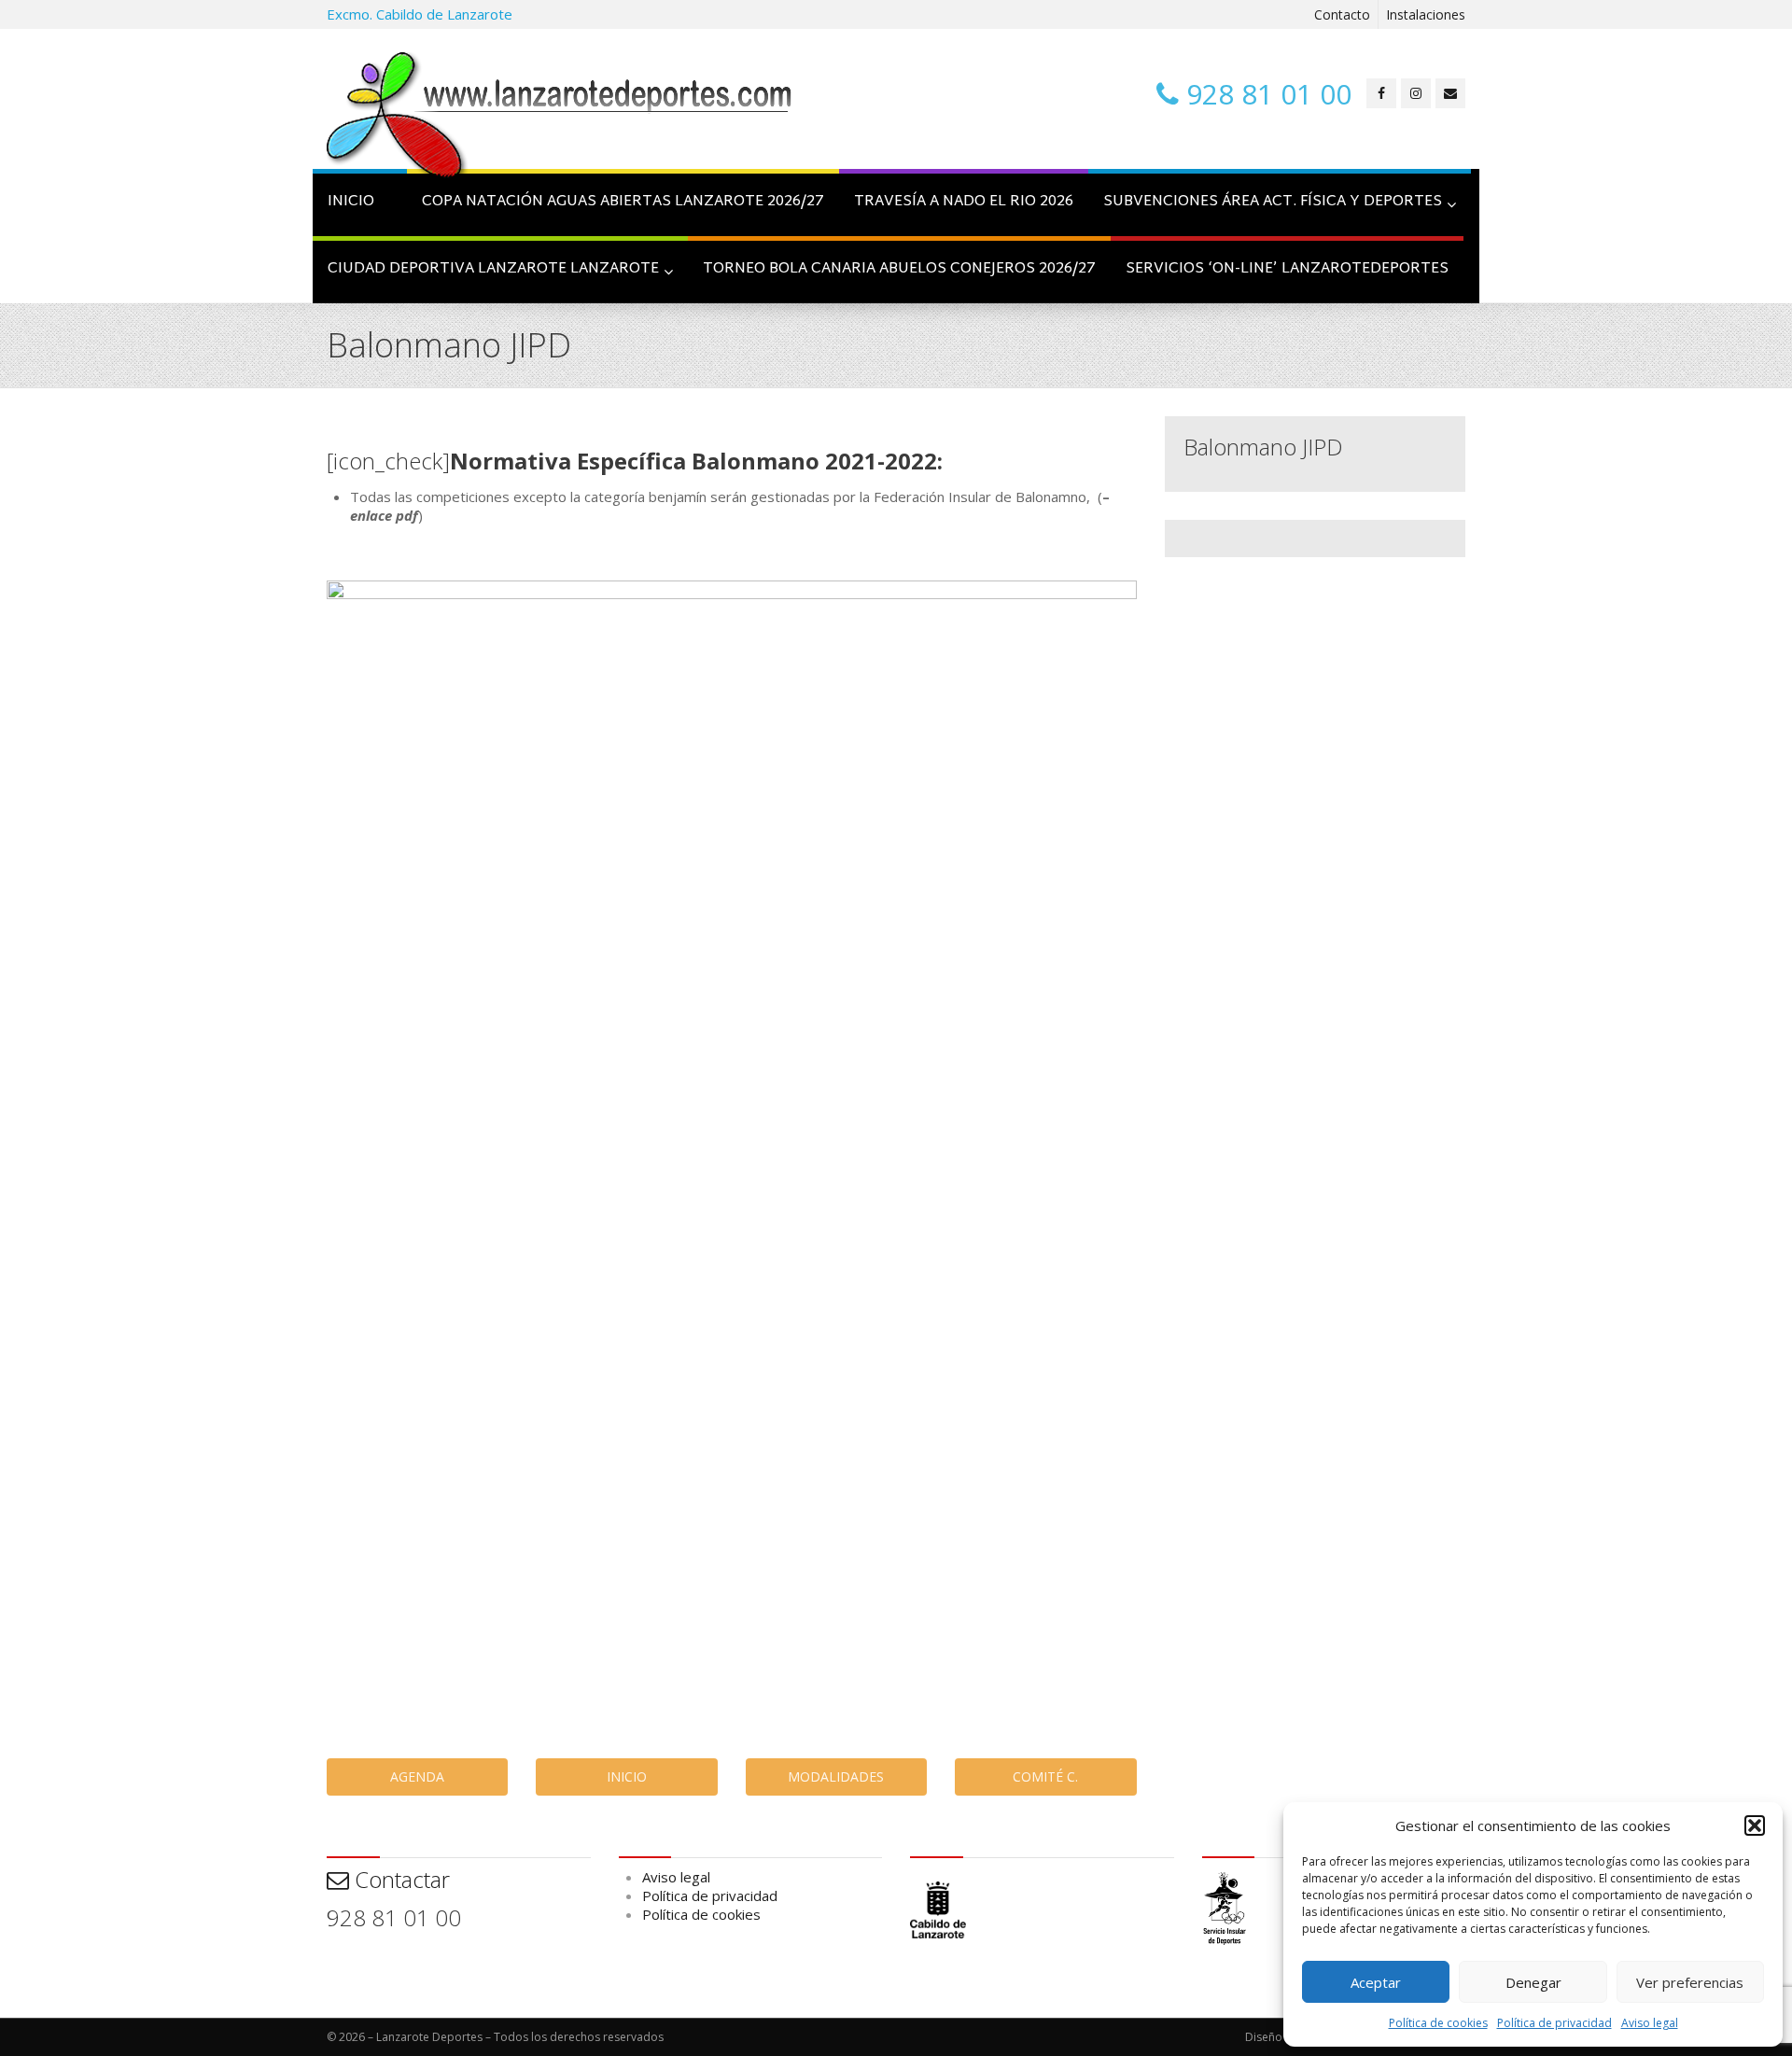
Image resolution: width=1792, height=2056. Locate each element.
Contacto (1342, 14)
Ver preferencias (1690, 1982)
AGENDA (417, 1776)
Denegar (1533, 1982)
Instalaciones (1426, 14)
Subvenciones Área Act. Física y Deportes (1273, 202)
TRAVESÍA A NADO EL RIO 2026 (964, 202)
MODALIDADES (836, 1776)
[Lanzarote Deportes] (560, 118)
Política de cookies (1438, 2023)
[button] (1755, 1825)
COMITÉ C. (1045, 1776)
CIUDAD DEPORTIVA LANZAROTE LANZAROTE (493, 269)
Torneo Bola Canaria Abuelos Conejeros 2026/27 (899, 269)
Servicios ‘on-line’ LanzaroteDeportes (1287, 269)
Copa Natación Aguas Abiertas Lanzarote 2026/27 (623, 202)
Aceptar (1376, 1982)
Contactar (399, 1879)
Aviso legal (1650, 2023)
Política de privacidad (1554, 2023)
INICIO (351, 202)
